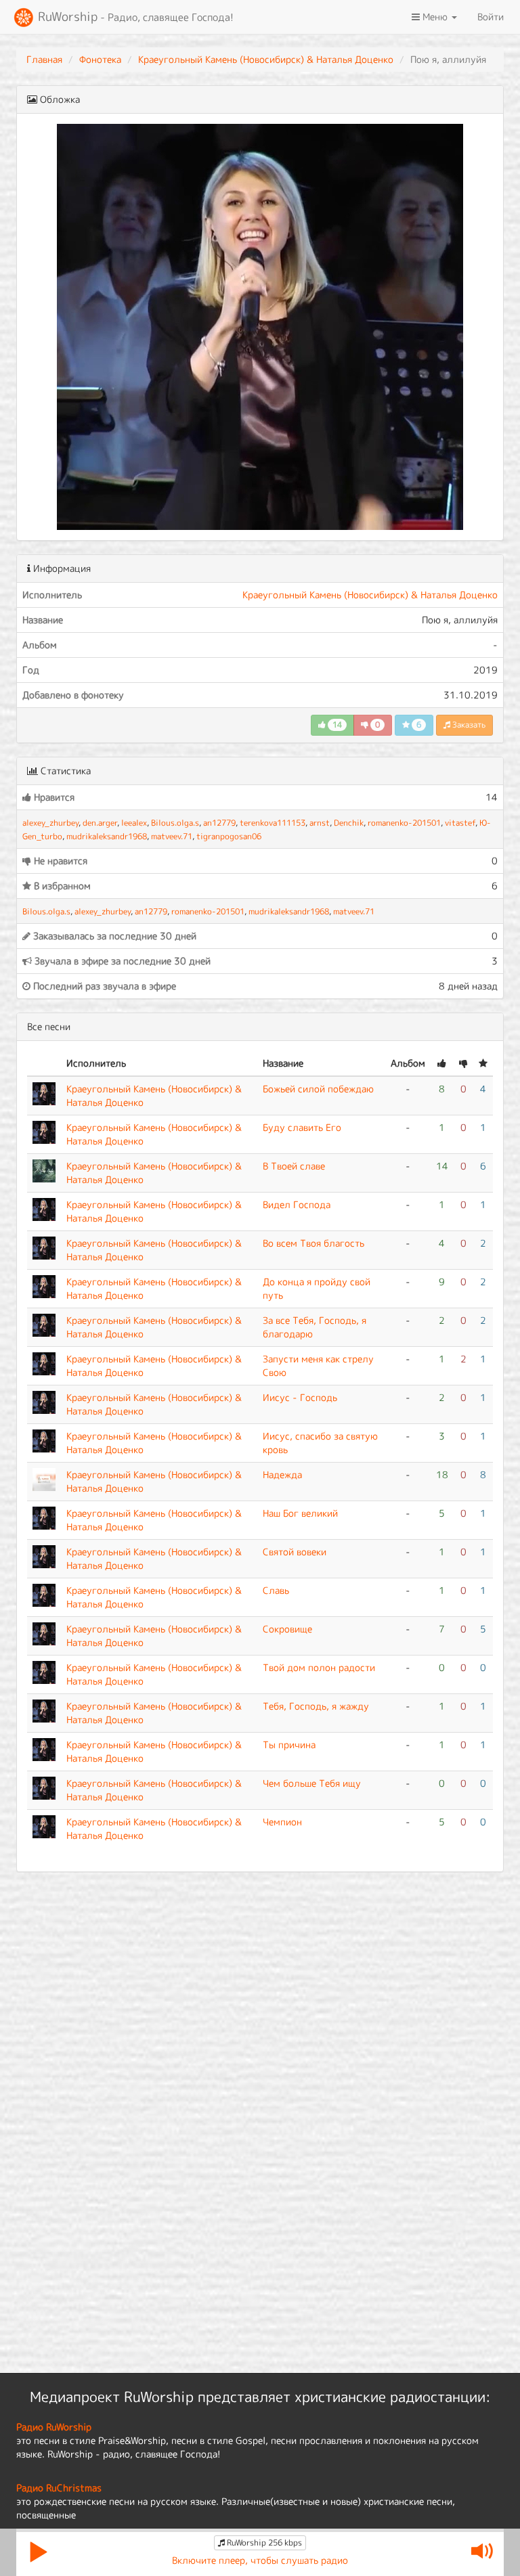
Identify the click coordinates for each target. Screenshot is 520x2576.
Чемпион (282, 1822)
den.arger (100, 823)
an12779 (219, 823)
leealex (134, 823)
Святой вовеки (295, 1552)
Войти (491, 17)
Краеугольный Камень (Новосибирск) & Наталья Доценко (266, 59)
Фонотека (100, 59)
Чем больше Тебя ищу (312, 1783)
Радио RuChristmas (59, 2488)
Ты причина (289, 1745)
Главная (44, 59)
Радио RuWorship (54, 2427)
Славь (276, 1590)
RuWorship (134, 17)
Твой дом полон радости (319, 1667)
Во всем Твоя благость (313, 1243)
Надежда (282, 1474)
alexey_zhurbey (50, 823)
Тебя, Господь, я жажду (316, 1706)
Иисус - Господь (300, 1397)
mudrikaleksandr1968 (107, 836)
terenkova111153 (273, 823)
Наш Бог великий (300, 1513)
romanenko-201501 (404, 823)
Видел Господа (297, 1204)
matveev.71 (172, 836)
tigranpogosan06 (229, 836)
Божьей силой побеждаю (318, 1089)
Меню (435, 17)
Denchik (349, 823)
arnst (320, 823)
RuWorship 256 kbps (263, 2542)
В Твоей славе (294, 1166)
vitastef (460, 823)
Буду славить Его (302, 1127)
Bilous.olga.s (175, 823)
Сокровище (287, 1629)
